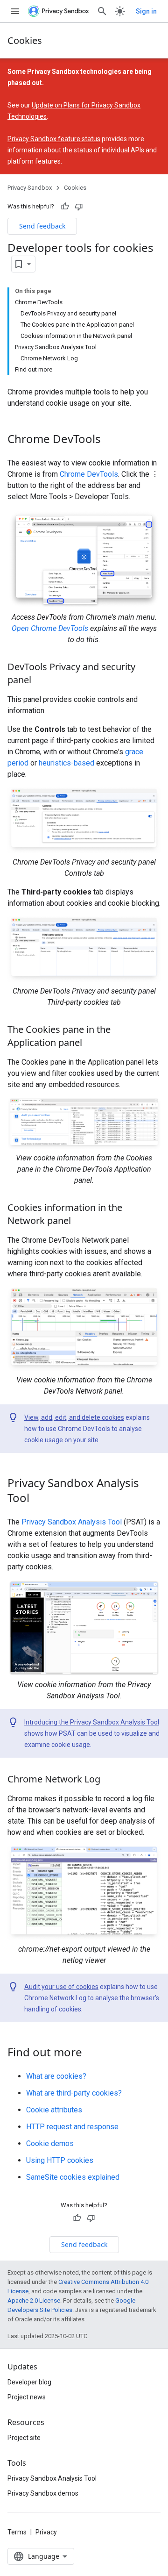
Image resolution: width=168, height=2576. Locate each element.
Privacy (46, 2532)
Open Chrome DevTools (50, 628)
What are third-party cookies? (74, 2093)
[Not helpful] (79, 207)
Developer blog (29, 2382)
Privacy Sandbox (30, 188)
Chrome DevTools (89, 474)
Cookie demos (50, 2143)
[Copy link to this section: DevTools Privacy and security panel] (41, 681)
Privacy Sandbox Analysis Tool (72, 1522)
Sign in (146, 11)
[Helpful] (65, 207)
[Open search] (102, 11)
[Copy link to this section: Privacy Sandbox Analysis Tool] (39, 1499)
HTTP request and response (72, 2127)
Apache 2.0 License (34, 2301)
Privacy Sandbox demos (43, 2493)
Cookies (25, 40)
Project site (24, 2438)
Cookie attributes (54, 2110)
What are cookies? (56, 2076)
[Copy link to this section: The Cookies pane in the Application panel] (91, 1043)
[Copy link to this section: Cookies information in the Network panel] (80, 1222)
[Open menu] (15, 11)
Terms (17, 2532)
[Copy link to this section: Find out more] (91, 2054)
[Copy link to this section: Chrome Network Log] (110, 1780)
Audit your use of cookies (61, 1987)
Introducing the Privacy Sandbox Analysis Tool (92, 1722)
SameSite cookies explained (73, 2177)
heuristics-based (66, 763)
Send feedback (42, 226)
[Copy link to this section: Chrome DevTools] (110, 440)
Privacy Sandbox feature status (54, 139)
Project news (27, 2397)
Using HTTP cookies (60, 2160)
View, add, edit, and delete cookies (74, 1417)
